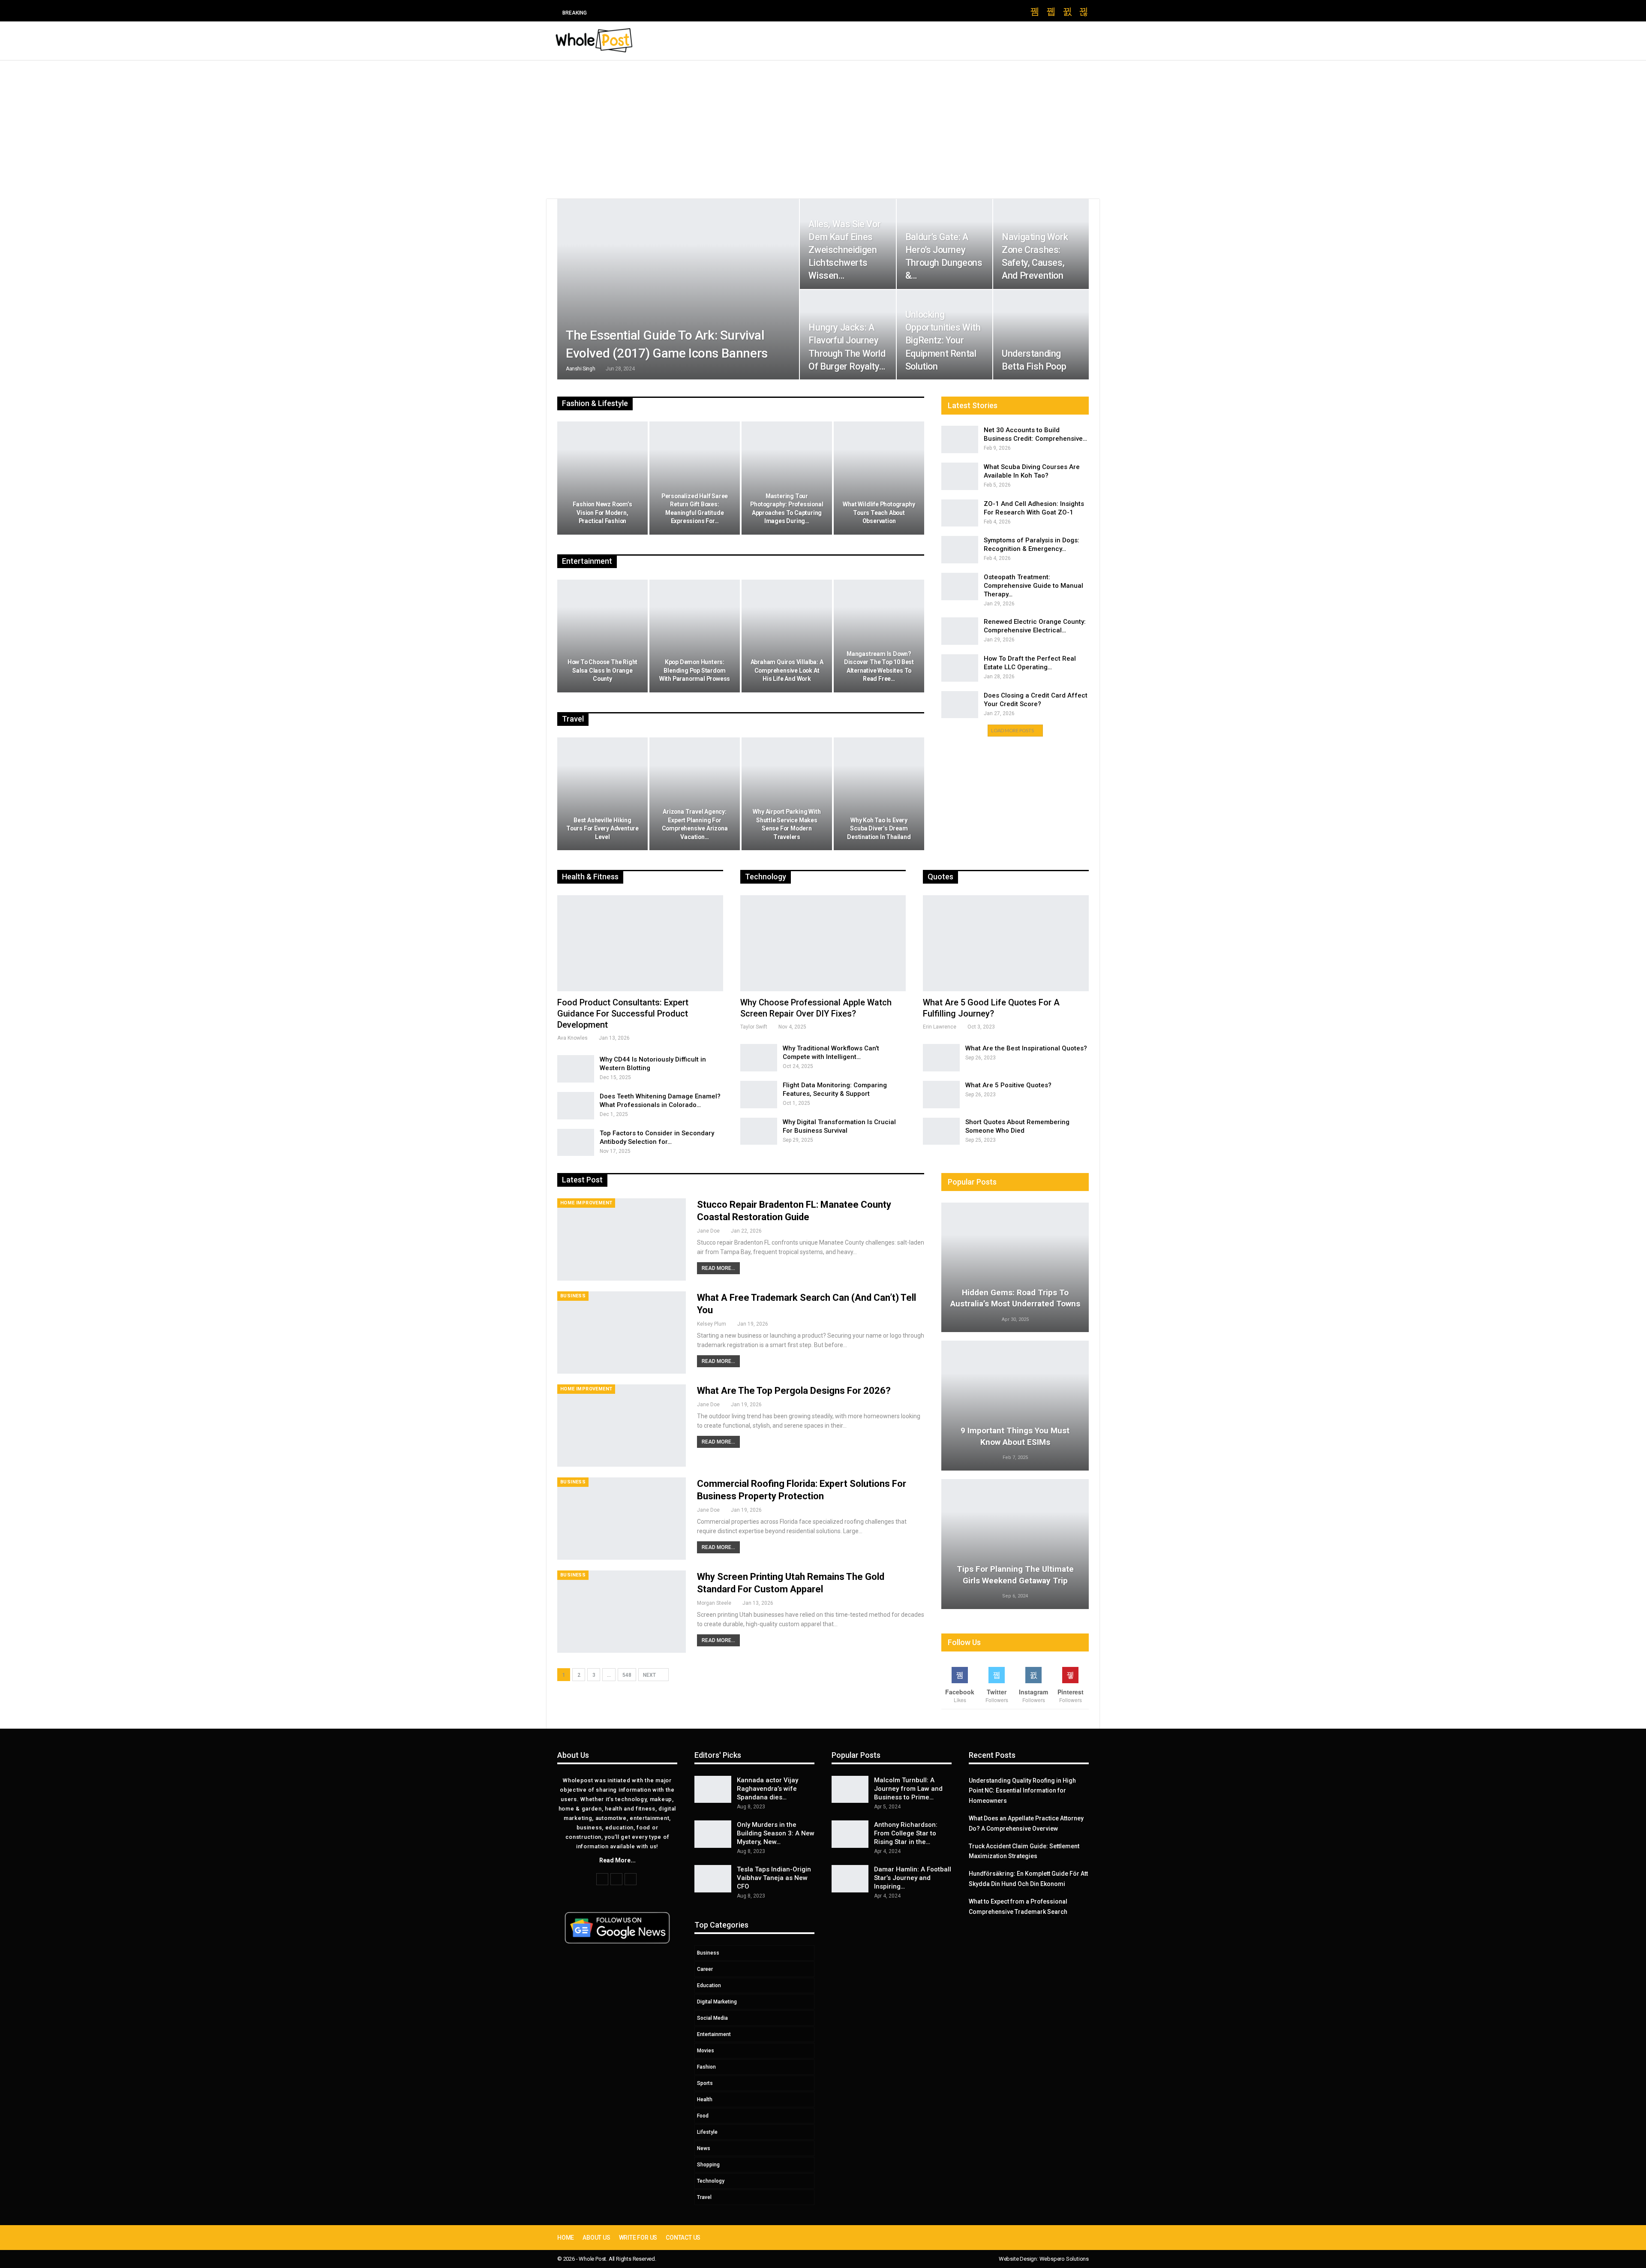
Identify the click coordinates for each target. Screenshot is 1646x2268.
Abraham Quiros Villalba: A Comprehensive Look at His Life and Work (787, 670)
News (704, 2148)
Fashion (706, 2067)
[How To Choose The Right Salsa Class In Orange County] (602, 636)
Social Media (712, 2018)
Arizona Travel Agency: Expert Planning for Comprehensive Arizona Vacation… (695, 824)
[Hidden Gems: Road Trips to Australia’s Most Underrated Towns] (1015, 1268)
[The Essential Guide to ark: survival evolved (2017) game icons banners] (678, 289)
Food (703, 2116)
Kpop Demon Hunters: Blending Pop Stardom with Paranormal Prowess (695, 670)
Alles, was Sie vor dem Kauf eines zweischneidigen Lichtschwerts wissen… (844, 250)
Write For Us (638, 2238)
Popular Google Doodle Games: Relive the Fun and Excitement (694, 13)
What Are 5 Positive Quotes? (1008, 1085)
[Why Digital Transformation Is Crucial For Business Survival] (759, 1131)
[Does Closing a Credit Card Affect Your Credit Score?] (960, 705)
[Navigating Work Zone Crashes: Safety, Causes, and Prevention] (1041, 244)
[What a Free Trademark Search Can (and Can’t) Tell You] (622, 1333)
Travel (704, 2197)
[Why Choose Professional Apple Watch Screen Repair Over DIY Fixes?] (823, 943)
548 (627, 1675)
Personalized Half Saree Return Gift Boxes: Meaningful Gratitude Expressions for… (695, 509)
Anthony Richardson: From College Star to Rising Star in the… (906, 1833)
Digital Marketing (717, 2002)
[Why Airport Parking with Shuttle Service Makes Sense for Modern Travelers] (787, 794)
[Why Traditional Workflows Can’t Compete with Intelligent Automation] (759, 1058)
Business (573, 1296)
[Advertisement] (823, 125)
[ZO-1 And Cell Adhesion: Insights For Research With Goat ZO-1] (960, 513)
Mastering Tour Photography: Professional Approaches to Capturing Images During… (787, 509)
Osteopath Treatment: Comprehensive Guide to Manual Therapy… (1033, 586)
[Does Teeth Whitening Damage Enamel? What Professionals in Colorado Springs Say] (576, 1106)
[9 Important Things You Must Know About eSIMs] (1015, 1406)
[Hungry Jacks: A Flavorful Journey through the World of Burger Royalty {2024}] (848, 335)
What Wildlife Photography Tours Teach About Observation (879, 513)
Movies (706, 2051)
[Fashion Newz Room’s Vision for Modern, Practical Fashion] (602, 478)
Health (705, 2100)
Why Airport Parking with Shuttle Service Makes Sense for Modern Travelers (787, 824)
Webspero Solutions (1064, 2259)
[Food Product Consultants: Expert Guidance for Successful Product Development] (640, 943)
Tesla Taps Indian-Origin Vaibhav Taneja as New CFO (774, 1878)
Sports (705, 2083)
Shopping (708, 2165)
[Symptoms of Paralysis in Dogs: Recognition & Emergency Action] (960, 550)
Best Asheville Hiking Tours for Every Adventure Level (602, 829)
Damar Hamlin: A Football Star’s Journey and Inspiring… (913, 1878)
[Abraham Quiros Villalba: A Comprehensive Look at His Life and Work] (787, 636)
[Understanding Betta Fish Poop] (1041, 335)
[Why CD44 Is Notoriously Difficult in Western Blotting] (576, 1069)
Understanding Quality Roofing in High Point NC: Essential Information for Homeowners (1022, 1791)
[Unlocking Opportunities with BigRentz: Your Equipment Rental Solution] (945, 335)
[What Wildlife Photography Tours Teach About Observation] (879, 478)
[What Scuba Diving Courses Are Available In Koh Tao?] (960, 476)
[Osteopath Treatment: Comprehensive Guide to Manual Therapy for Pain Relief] (960, 587)
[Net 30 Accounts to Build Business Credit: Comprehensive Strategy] (960, 439)
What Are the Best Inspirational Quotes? (1026, 1048)
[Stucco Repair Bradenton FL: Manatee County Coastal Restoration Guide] (622, 1239)
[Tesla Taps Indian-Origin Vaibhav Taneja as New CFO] (713, 1879)
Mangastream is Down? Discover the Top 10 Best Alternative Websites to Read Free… (879, 666)
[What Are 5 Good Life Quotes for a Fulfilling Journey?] (1006, 943)
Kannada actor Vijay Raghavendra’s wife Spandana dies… (767, 1789)
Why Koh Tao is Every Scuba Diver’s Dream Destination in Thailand (879, 829)
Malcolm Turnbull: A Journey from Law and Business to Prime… (908, 1789)
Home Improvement (586, 1203)
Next (650, 1675)
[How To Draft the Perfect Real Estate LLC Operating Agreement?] (960, 668)
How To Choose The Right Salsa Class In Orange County (602, 670)
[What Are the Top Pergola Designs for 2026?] (622, 1426)
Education (709, 1985)
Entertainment (714, 2034)
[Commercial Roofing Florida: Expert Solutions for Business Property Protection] (622, 1519)
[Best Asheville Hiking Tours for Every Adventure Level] (602, 794)
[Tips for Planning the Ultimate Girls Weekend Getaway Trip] (1015, 1544)
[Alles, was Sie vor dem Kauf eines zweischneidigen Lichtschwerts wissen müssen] (848, 244)
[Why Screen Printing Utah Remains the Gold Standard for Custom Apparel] (622, 1612)
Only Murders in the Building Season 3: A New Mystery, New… (776, 1833)
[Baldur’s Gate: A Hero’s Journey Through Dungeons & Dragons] (945, 244)
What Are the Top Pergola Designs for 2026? (794, 1391)
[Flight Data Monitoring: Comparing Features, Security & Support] (759, 1095)
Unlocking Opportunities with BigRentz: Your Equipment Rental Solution (943, 340)
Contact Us (683, 2238)
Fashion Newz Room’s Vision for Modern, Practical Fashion (602, 513)
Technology (711, 2181)
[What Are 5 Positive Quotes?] (941, 1095)
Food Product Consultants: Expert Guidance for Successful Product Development (623, 1014)
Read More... (718, 1268)
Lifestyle (707, 2132)
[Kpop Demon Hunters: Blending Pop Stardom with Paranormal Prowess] (695, 636)
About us (596, 2238)
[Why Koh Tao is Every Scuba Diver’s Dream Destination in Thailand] (879, 794)
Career (705, 1969)
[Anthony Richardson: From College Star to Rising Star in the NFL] (850, 1834)
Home (566, 2238)
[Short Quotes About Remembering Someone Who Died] (941, 1131)
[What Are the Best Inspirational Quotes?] (941, 1058)
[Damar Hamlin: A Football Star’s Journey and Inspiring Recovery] (850, 1879)
